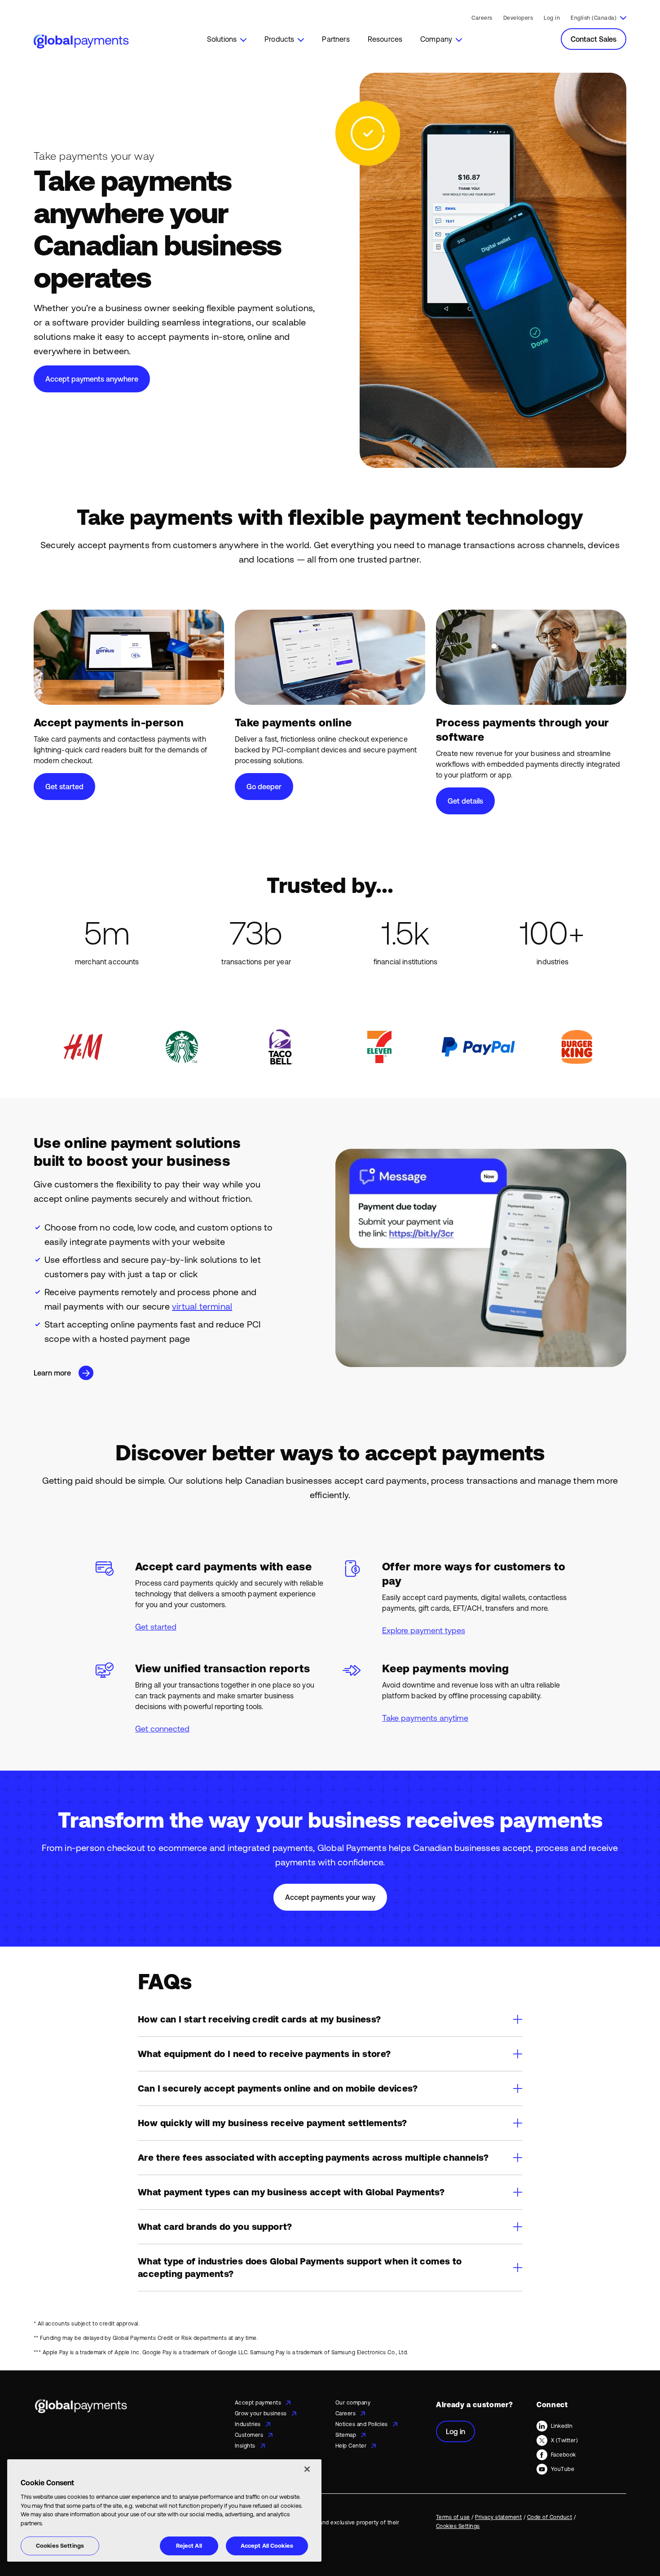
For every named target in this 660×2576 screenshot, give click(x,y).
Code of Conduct (550, 2517)
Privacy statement (498, 2517)
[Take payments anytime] (453, 1695)
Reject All (189, 2546)
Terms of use (453, 2517)
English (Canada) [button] (594, 18)
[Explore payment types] (453, 1594)
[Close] (307, 2469)
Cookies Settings (60, 2546)
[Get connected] (207, 1695)
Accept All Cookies (267, 2546)
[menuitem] (227, 39)
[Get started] (207, 1594)
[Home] (81, 42)
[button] (227, 39)
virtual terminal (202, 1306)
